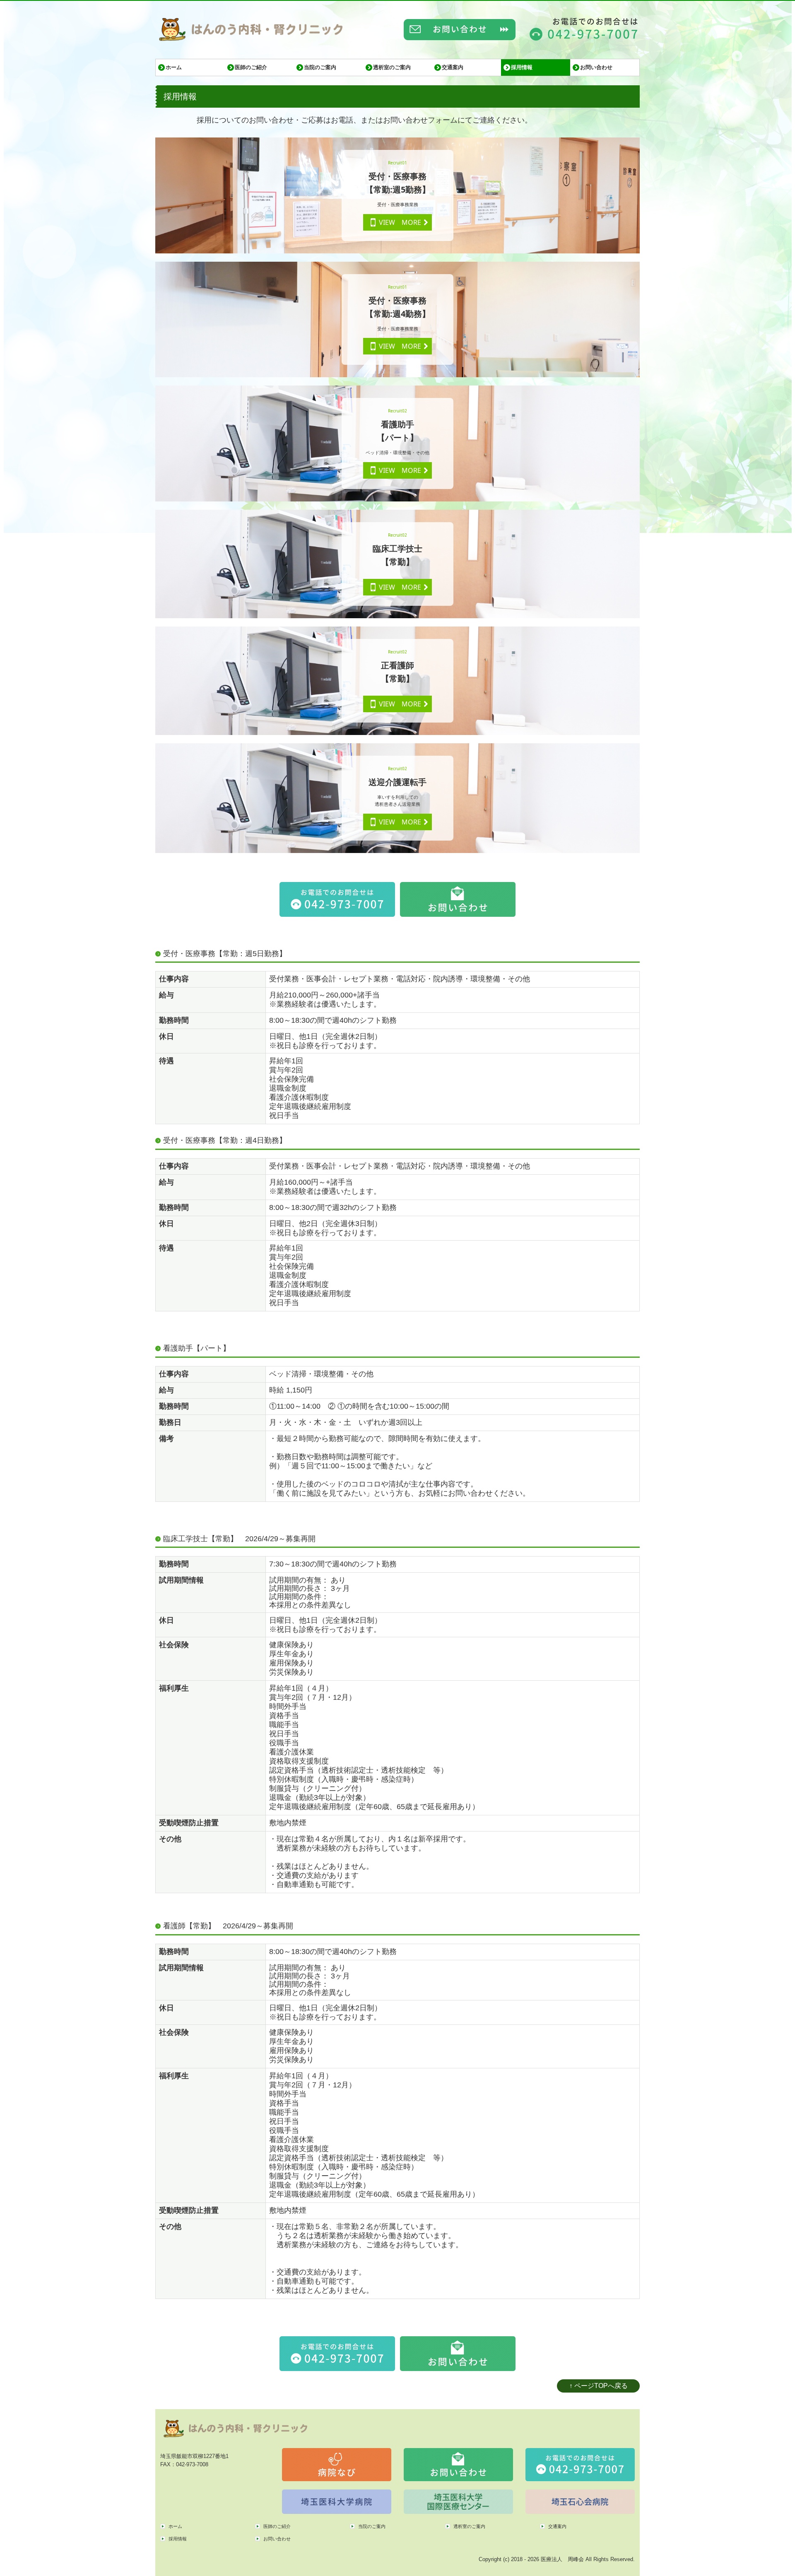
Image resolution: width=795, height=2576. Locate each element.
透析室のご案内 (392, 67)
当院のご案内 (320, 67)
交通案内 (453, 67)
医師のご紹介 (251, 67)
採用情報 (522, 67)
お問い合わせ (596, 67)
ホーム (174, 67)
